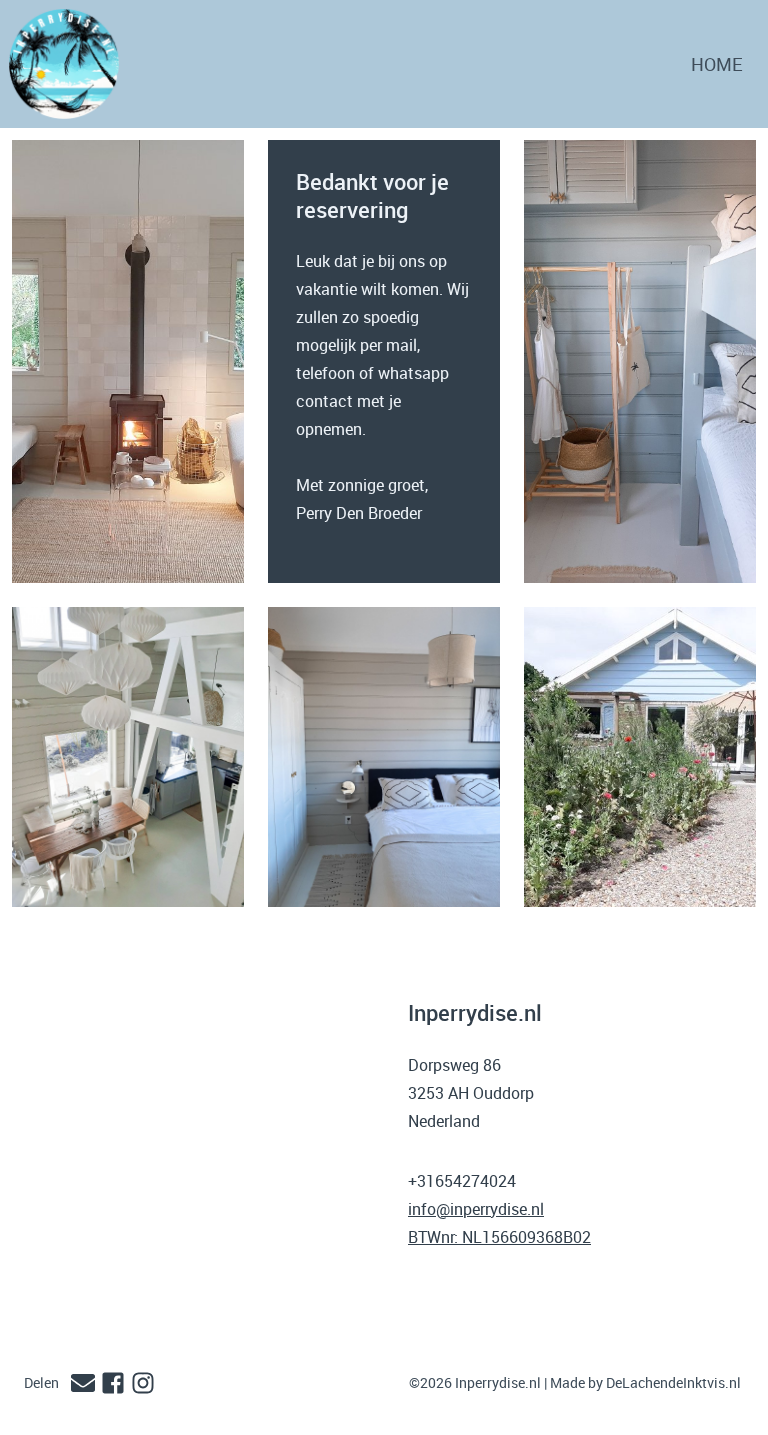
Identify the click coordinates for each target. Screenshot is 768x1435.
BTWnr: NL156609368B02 (499, 1237)
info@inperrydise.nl (476, 1209)
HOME (717, 64)
